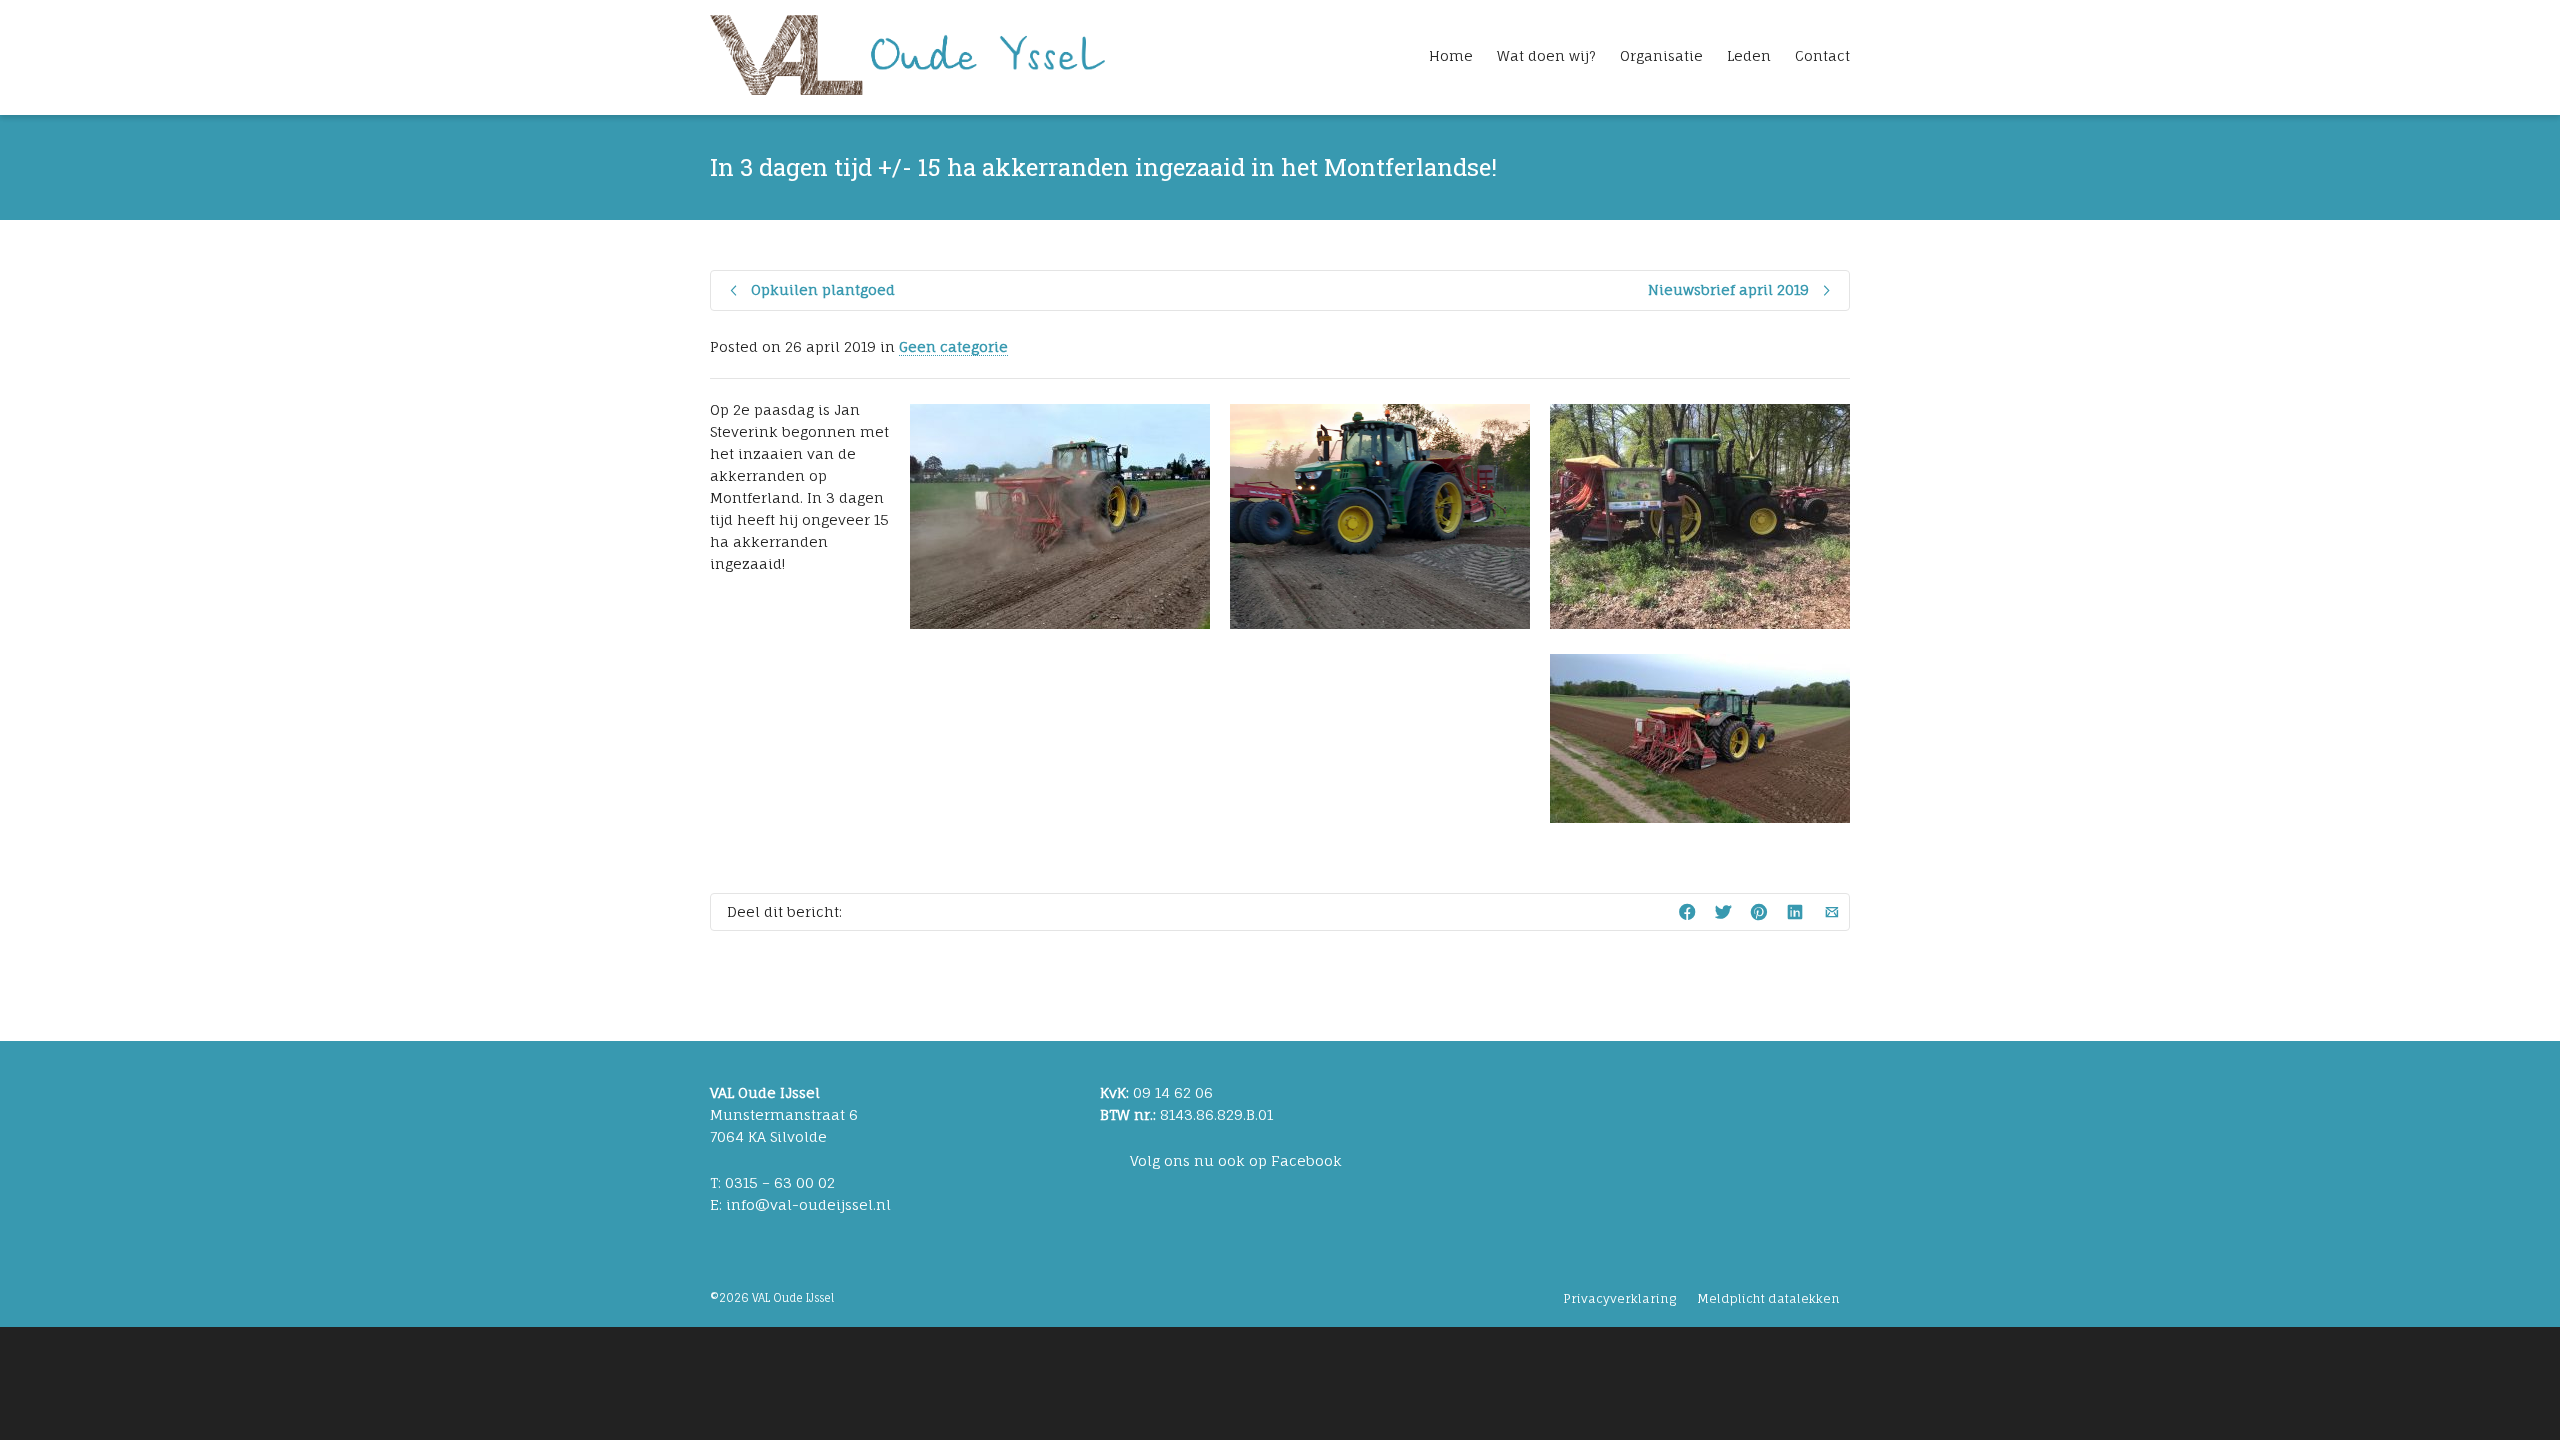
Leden (1749, 55)
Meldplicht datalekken (1768, 1298)
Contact (1822, 55)
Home (1451, 55)
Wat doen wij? (1546, 55)
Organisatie (1661, 55)
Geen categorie (953, 346)
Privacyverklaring (1619, 1298)
